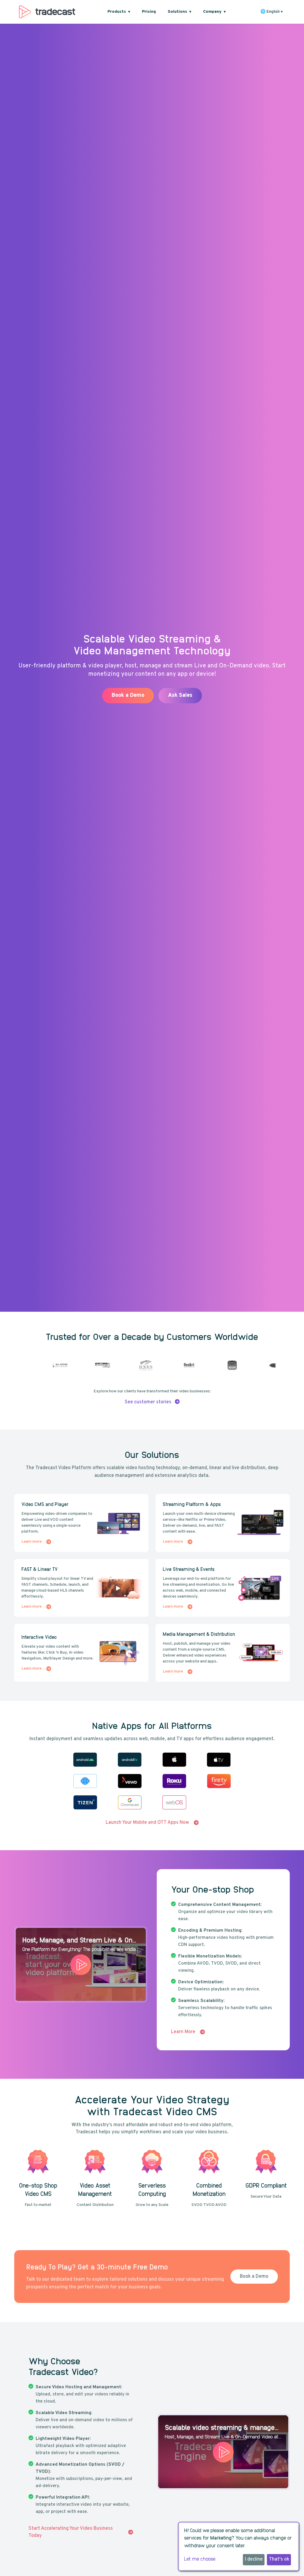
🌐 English (271, 12)
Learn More (236, 700)
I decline (254, 2559)
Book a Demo (183, 700)
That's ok (279, 2559)
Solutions (179, 12)
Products (119, 12)
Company (214, 12)
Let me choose (200, 2559)
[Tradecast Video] (47, 12)
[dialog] (239, 2547)
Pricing (149, 12)
